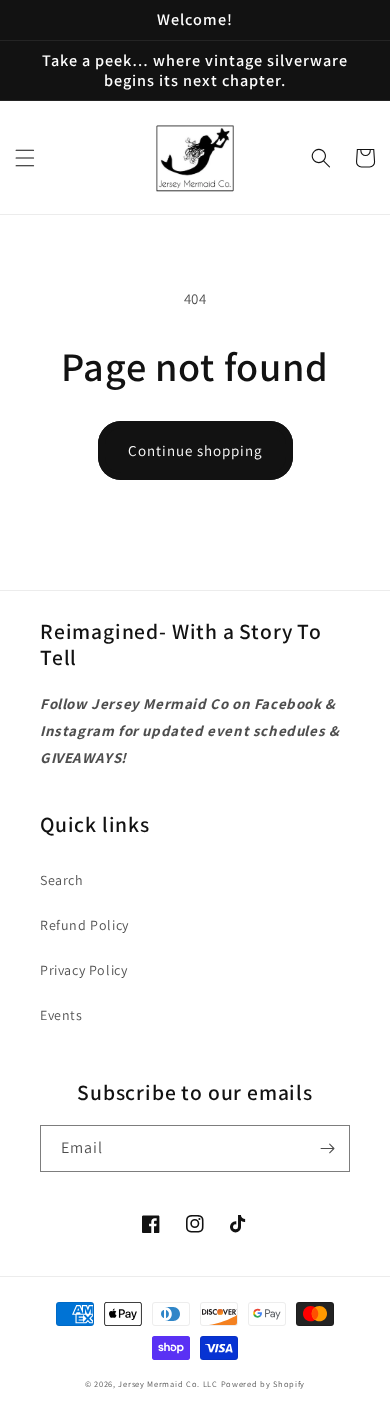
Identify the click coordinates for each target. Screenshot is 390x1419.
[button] (25, 158)
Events (61, 1015)
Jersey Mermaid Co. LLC (167, 1383)
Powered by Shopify (263, 1383)
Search (62, 880)
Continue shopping (195, 450)
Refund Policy (84, 925)
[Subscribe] (327, 1148)
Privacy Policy (83, 970)
